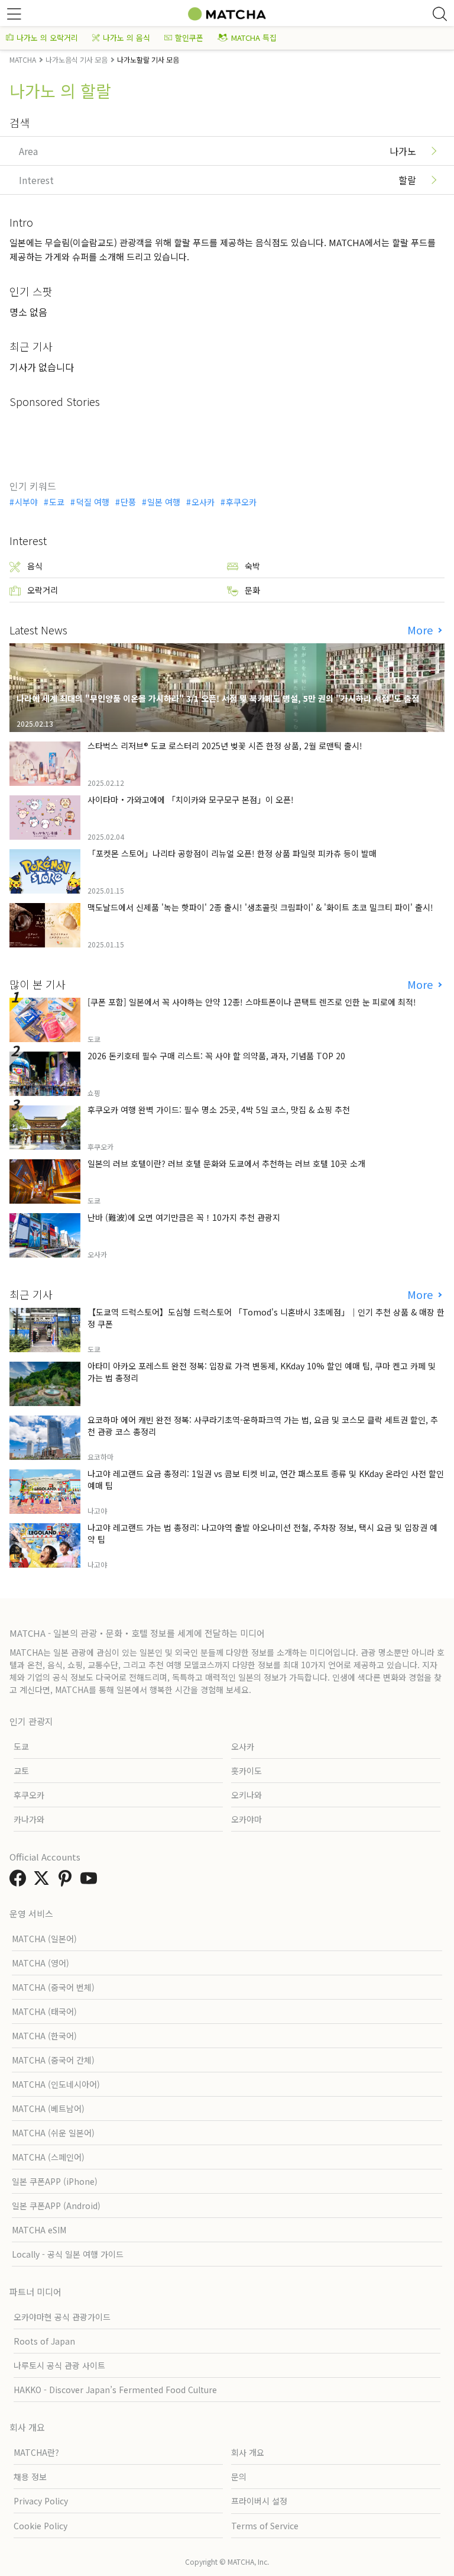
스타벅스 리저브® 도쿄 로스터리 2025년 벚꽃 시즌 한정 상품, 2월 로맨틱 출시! (225, 746)
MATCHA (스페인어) (48, 2157)
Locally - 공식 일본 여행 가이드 (68, 2254)
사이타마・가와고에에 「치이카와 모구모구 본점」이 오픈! (191, 799)
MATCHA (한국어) (44, 2036)
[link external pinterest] (67, 1881)
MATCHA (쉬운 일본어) (53, 2133)
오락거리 (43, 590)
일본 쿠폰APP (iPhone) (55, 2181)
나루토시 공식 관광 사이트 (59, 2365)
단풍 (128, 502)
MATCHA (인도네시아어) (56, 2084)
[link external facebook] (20, 1881)
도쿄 (57, 502)
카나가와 (29, 1819)
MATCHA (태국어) (44, 2011)
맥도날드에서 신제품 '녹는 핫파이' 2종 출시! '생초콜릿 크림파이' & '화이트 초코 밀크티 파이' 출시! (260, 907)
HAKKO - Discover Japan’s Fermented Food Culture (115, 2390)
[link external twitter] (44, 1881)
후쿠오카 (241, 502)
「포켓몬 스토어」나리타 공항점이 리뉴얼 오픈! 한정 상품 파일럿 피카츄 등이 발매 (232, 853)
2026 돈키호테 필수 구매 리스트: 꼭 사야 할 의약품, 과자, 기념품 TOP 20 (216, 1056)
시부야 (26, 502)
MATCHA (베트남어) (48, 2108)
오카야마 (247, 1819)
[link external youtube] (91, 1881)
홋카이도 (247, 1771)
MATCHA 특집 (254, 38)
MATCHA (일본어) (44, 1939)
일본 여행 (164, 502)
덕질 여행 (93, 502)
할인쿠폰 (189, 38)
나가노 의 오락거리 (47, 38)
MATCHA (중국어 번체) (53, 1987)
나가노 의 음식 (127, 38)
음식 (35, 566)
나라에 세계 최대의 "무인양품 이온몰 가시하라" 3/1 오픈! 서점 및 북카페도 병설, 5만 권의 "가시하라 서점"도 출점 (218, 698)
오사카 (203, 502)
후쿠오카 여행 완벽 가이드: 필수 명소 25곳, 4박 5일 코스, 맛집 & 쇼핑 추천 (219, 1110)
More (421, 630)
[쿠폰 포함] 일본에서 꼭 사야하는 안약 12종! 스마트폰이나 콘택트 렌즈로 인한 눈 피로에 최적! (252, 1002)
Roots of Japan (44, 2341)
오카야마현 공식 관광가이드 (62, 2317)
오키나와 (247, 1795)
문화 (252, 590)
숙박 (252, 566)
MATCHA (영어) (40, 1963)
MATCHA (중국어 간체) (53, 2060)
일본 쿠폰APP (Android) (56, 2206)
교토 (21, 1771)
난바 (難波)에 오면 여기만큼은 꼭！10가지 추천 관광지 (184, 1217)
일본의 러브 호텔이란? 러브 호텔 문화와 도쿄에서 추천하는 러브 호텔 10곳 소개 (226, 1163)
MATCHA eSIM (39, 2230)
